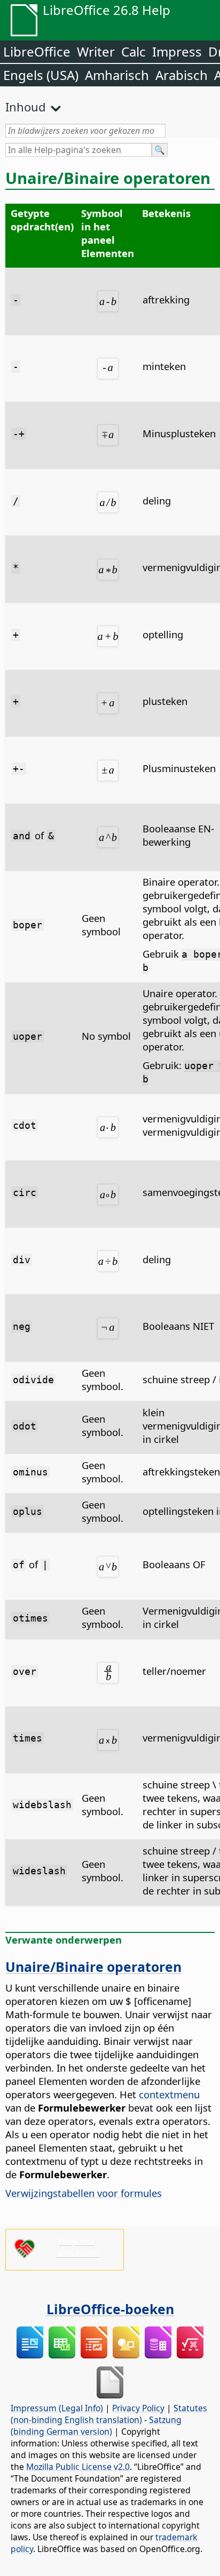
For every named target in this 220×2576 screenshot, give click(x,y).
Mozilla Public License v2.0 (78, 2467)
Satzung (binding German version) (96, 2426)
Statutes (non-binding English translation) (109, 2414)
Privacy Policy (138, 2408)
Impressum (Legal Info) (57, 2408)
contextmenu (169, 2094)
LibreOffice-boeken (110, 2309)
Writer (96, 51)
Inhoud (26, 107)
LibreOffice (37, 51)
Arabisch (182, 75)
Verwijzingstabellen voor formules (84, 2193)
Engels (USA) (41, 75)
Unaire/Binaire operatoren (93, 1967)
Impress (177, 51)
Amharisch (117, 75)
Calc (133, 51)
